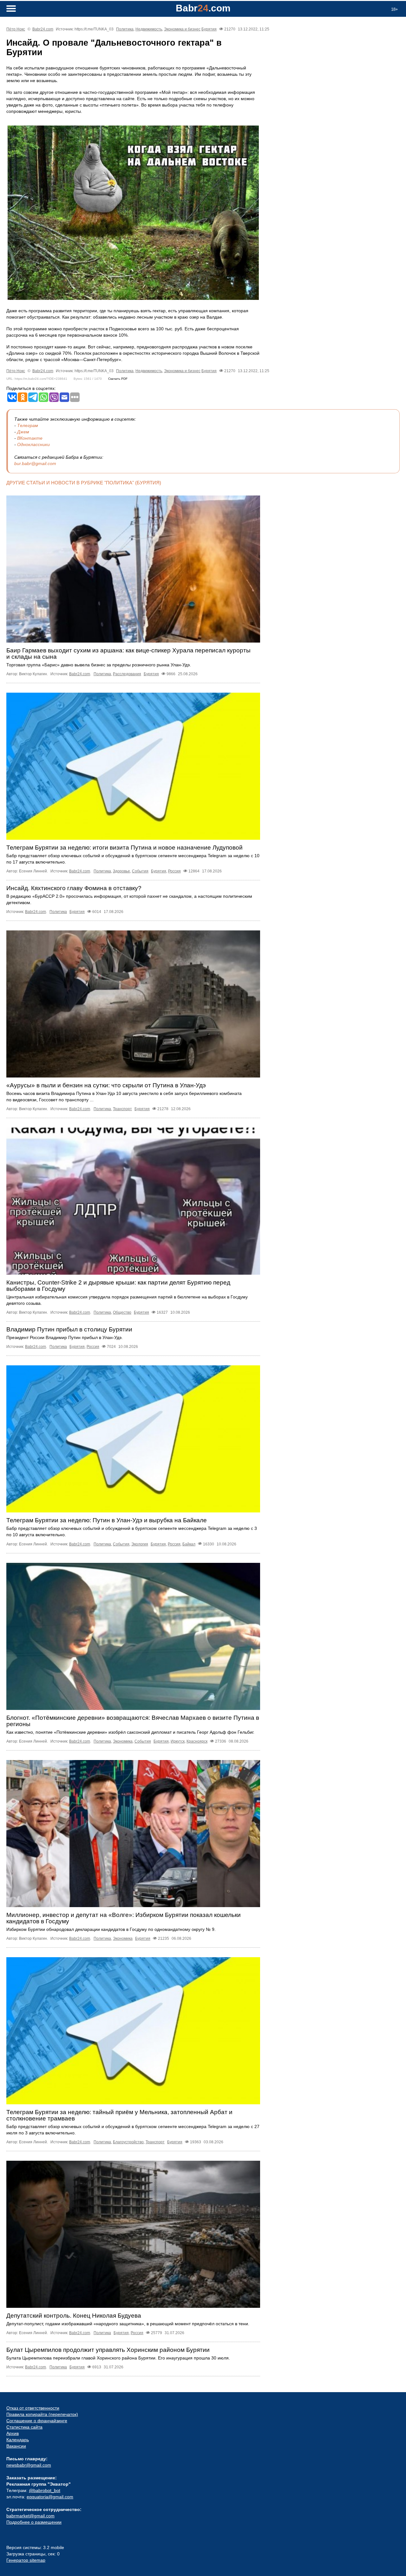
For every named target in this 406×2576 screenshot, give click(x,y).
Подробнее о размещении (34, 2522)
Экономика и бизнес (182, 29)
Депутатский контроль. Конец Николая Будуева (74, 2316)
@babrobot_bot (45, 2490)
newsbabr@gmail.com (29, 2465)
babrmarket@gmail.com (30, 2516)
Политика (125, 29)
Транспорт (122, 1109)
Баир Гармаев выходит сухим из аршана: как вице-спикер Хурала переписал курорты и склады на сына (128, 654)
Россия (174, 871)
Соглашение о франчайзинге (37, 2421)
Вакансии (16, 2446)
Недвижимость (149, 29)
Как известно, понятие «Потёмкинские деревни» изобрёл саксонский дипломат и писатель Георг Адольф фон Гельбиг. (130, 1732)
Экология (140, 1544)
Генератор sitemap (26, 2560)
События (140, 871)
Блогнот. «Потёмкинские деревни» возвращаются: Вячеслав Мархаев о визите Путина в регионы (133, 1721)
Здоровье (121, 871)
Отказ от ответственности (33, 2408)
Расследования (127, 674)
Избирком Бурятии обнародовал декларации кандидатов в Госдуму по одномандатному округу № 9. (111, 1929)
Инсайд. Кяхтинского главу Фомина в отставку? (74, 888)
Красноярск (197, 1741)
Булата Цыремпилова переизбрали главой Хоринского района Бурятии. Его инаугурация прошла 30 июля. (118, 2358)
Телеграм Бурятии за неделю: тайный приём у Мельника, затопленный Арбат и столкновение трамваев (119, 2115)
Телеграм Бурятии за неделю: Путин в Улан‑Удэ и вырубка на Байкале (107, 1520)
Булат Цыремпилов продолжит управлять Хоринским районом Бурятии (108, 2350)
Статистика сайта (24, 2427)
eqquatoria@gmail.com (50, 2497)
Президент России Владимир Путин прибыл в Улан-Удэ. (65, 1337)
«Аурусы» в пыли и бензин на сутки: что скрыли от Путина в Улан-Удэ (106, 1085)
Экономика (123, 1741)
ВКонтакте (30, 438)
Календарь (18, 2440)
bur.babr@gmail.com (35, 463)
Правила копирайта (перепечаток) (42, 2414)
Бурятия (209, 29)
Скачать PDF (118, 379)
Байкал (189, 1544)
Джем (23, 432)
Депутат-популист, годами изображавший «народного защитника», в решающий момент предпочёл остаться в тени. (128, 2324)
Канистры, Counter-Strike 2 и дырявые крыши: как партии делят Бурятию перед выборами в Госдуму (118, 1286)
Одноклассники (33, 444)
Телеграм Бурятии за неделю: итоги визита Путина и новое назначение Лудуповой (124, 848)
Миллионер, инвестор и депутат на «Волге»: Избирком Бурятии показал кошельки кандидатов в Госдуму (124, 1918)
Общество (122, 1312)
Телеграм (28, 425)
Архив (13, 2433)
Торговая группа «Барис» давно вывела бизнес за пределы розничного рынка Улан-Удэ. (99, 665)
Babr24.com (43, 29)
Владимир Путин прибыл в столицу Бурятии (69, 1329)
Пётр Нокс (16, 29)
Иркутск (178, 1741)
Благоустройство (128, 2142)
